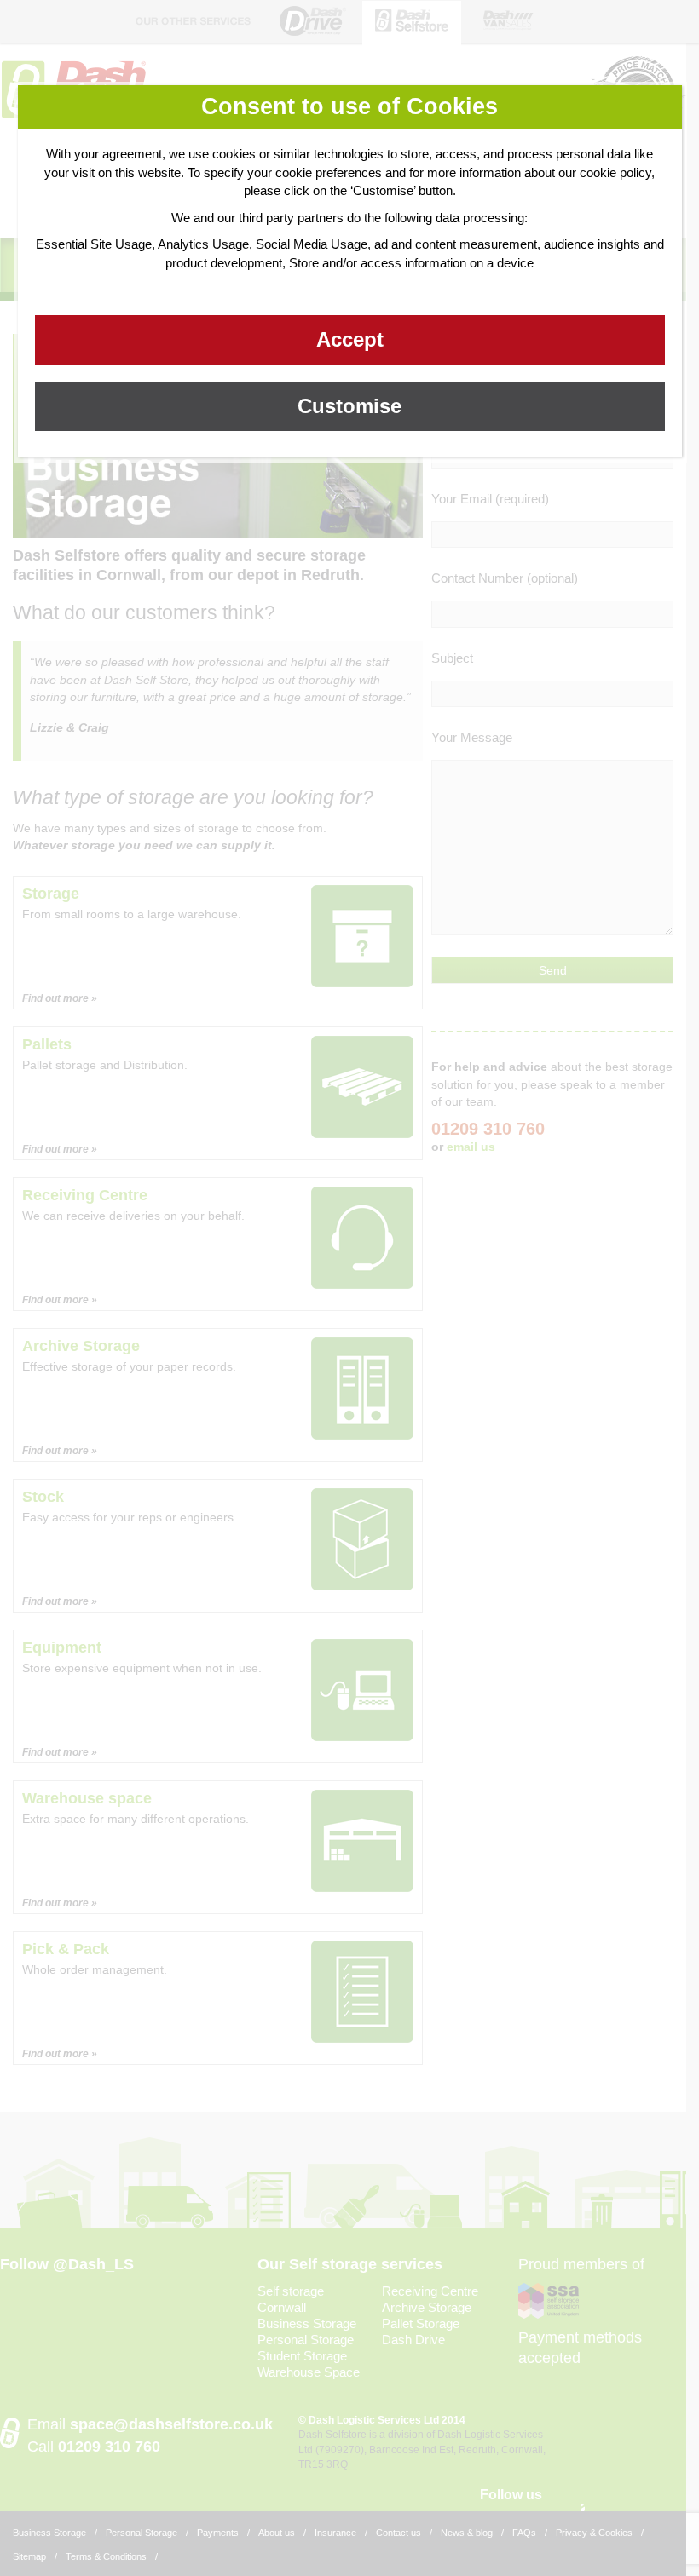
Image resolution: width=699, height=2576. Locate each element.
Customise (349, 406)
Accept (350, 339)
